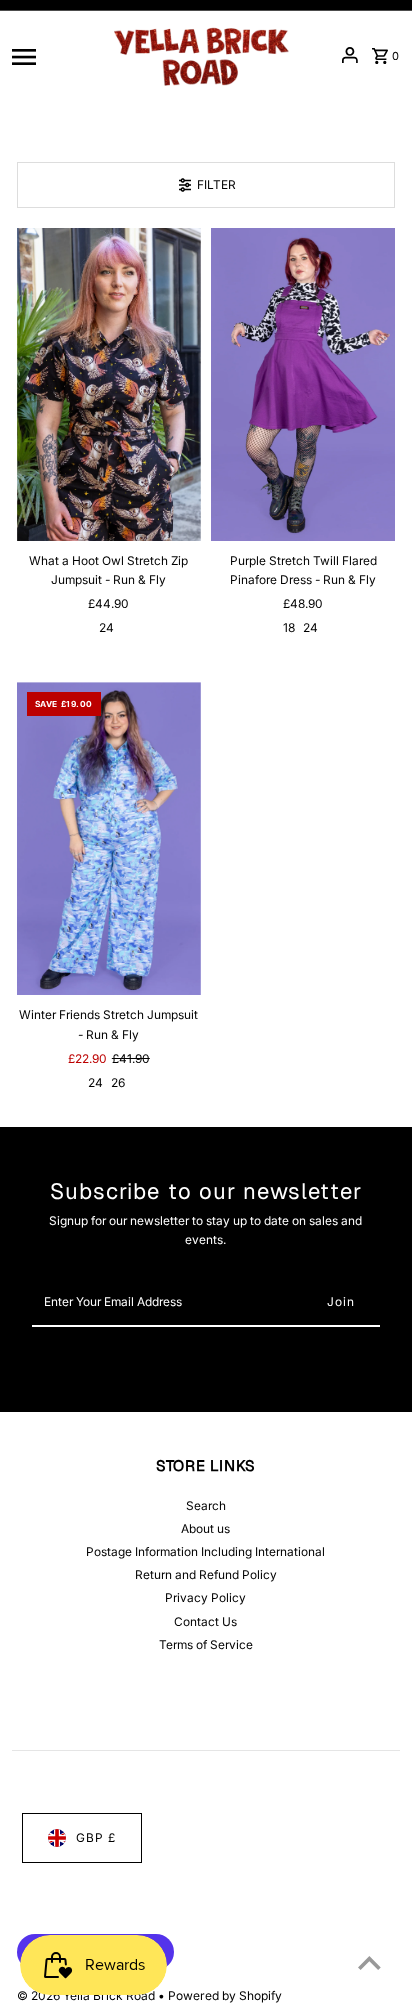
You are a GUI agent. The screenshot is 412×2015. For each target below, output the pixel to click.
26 (118, 1082)
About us (205, 1528)
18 (289, 627)
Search (206, 1505)
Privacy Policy (205, 1597)
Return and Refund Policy (206, 1574)
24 (106, 627)
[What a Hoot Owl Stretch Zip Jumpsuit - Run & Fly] (109, 384)
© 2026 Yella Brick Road (87, 1995)
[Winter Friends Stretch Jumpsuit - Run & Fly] (109, 838)
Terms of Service (206, 1644)
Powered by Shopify (225, 1995)
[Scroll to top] (369, 1962)
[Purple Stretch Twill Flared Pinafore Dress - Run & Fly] (303, 384)
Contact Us (205, 1621)
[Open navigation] (53, 55)
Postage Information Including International (205, 1551)
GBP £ (96, 1837)
